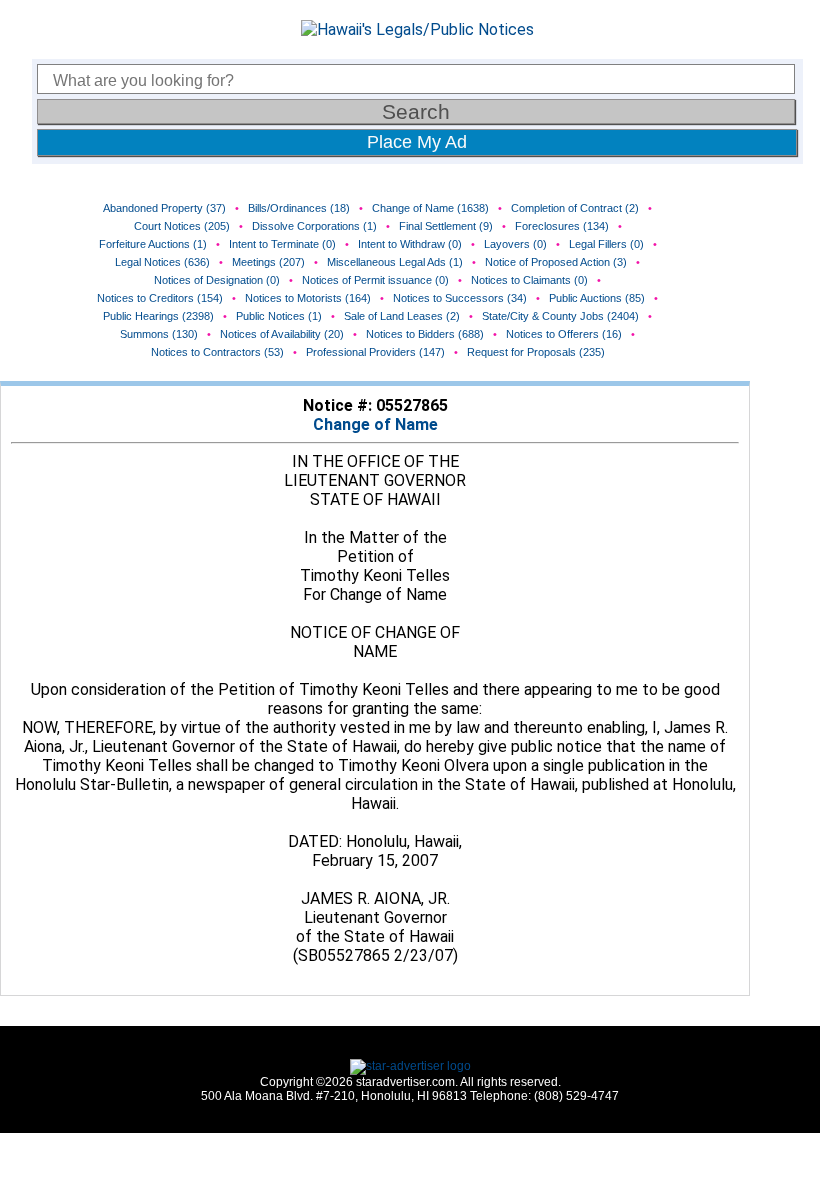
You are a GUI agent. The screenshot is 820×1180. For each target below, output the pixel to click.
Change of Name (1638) (430, 208)
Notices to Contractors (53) (217, 352)
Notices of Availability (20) (282, 334)
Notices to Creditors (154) (160, 298)
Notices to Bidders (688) (425, 334)
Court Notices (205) (182, 226)
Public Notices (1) (279, 316)
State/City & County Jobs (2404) (560, 316)
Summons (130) (159, 334)
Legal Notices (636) (162, 262)
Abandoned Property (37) (164, 208)
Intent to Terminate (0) (282, 244)
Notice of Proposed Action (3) (556, 262)
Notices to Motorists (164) (308, 298)
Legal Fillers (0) (606, 244)
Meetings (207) (268, 262)
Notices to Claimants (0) (529, 280)
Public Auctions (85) (597, 298)
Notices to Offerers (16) (564, 334)
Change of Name (375, 424)
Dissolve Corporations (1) (314, 226)
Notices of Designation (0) (217, 280)
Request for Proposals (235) (536, 352)
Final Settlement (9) (446, 226)
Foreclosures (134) (562, 226)
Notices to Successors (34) (460, 298)
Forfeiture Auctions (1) (153, 244)
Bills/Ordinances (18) (299, 208)
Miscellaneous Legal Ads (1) (395, 262)
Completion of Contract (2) (575, 208)
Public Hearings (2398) (158, 316)
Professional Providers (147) (375, 352)
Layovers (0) (515, 244)
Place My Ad (417, 142)
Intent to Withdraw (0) (410, 244)
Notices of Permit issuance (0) (375, 280)
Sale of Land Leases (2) (402, 316)
